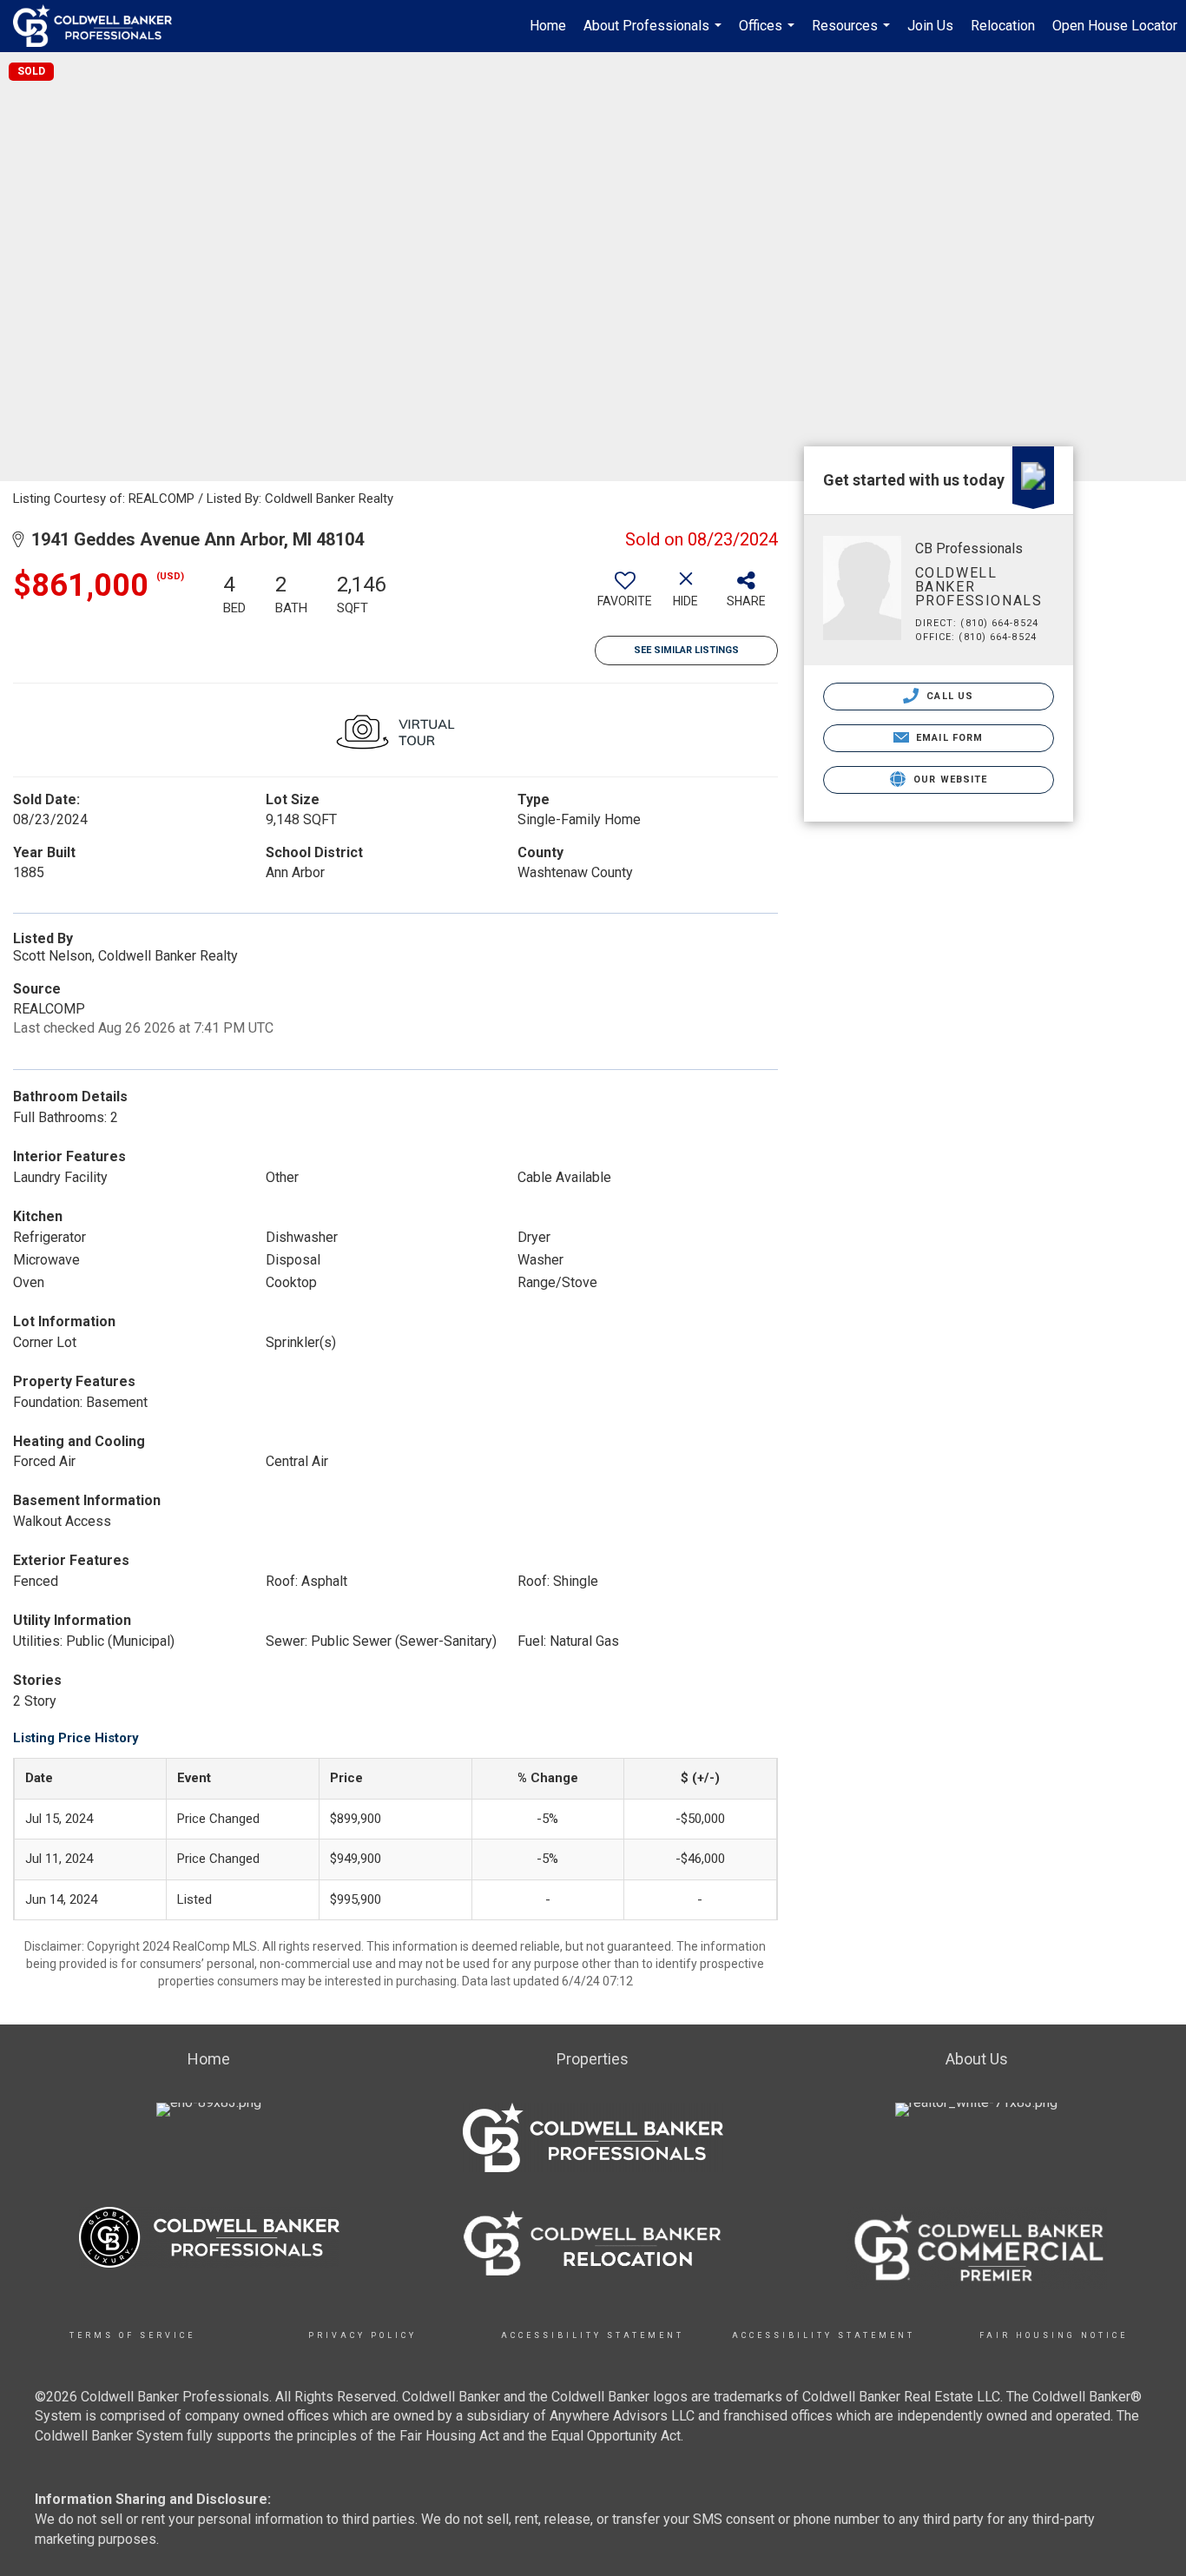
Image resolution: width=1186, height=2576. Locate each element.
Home (548, 26)
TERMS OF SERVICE (132, 2335)
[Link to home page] (101, 26)
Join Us (930, 26)
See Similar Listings (686, 650)
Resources (853, 35)
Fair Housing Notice (1054, 2335)
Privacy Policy (362, 2335)
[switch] (625, 596)
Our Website (949, 779)
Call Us (948, 696)
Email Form (948, 738)
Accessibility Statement (593, 2335)
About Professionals (655, 35)
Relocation (1003, 26)
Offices (769, 35)
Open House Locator (1115, 26)
